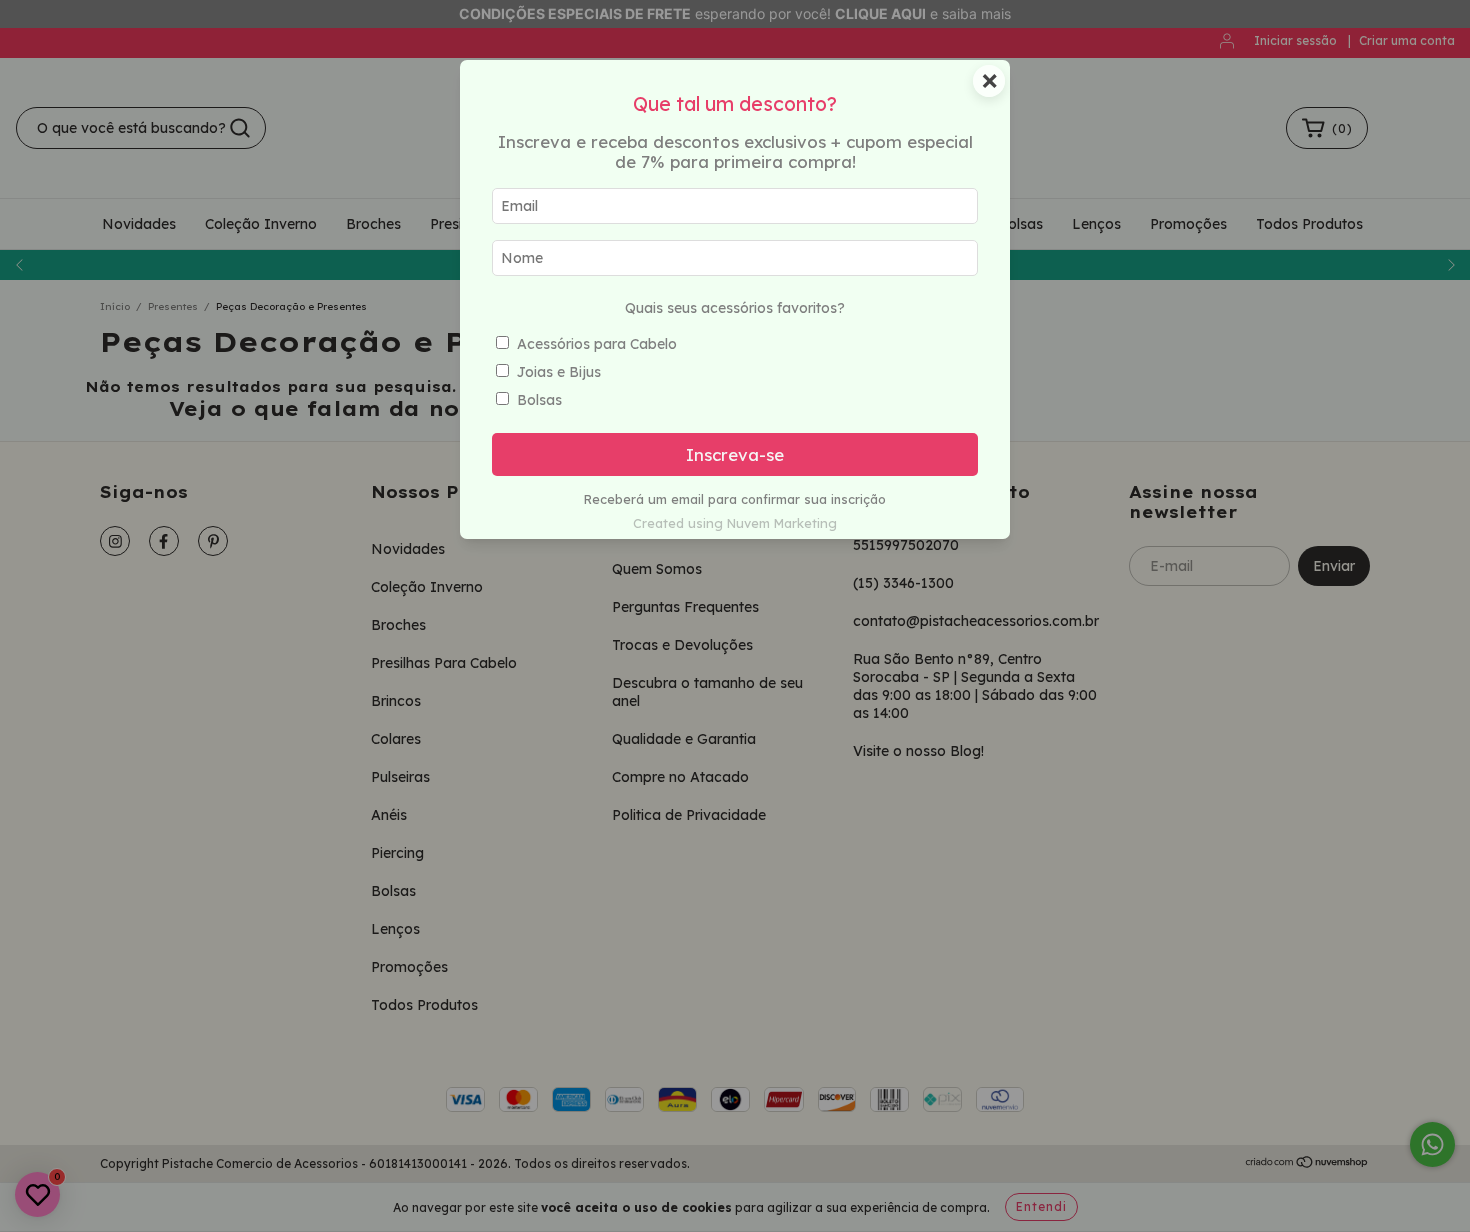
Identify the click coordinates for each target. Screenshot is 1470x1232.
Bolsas (539, 400)
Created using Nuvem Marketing (735, 523)
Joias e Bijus (559, 372)
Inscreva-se (735, 454)
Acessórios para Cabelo (597, 344)
